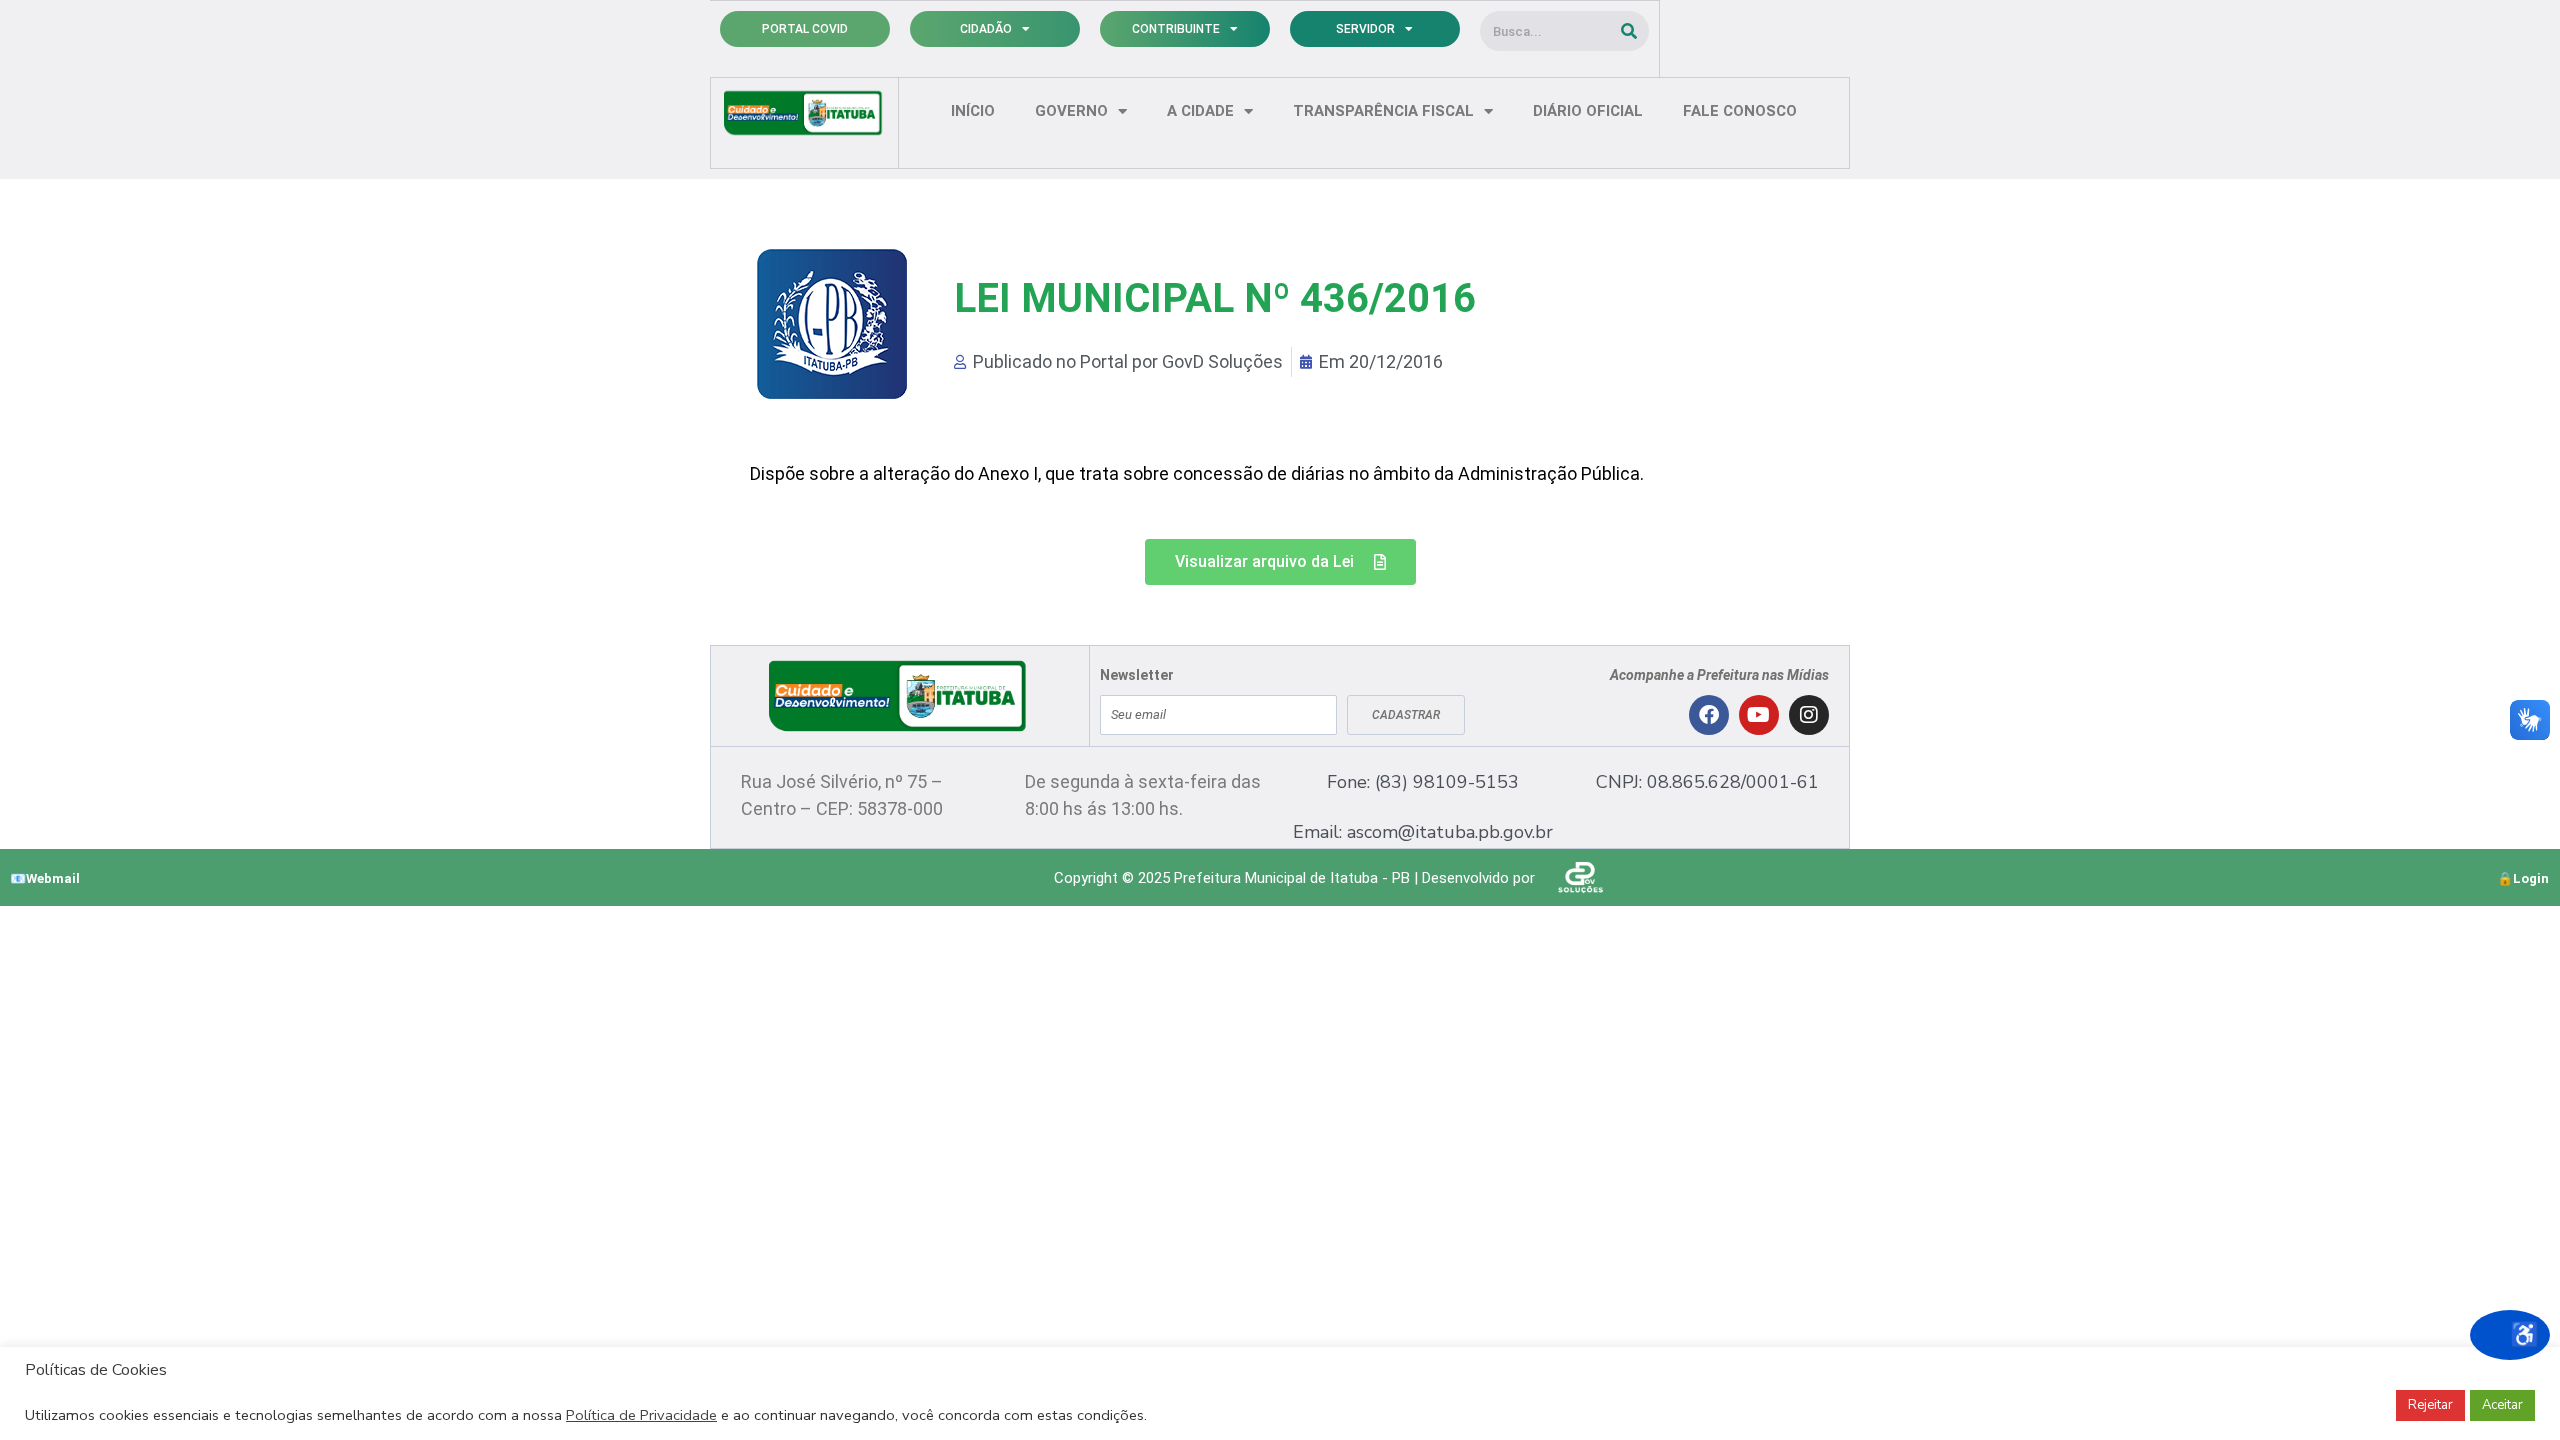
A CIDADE (1200, 111)
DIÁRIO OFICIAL (1588, 111)
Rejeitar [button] (2430, 1405)
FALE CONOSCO (1740, 111)
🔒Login (2523, 878)
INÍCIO (973, 111)
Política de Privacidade (641, 1415)
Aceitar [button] (2502, 1405)
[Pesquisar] (1629, 31)
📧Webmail (45, 878)
